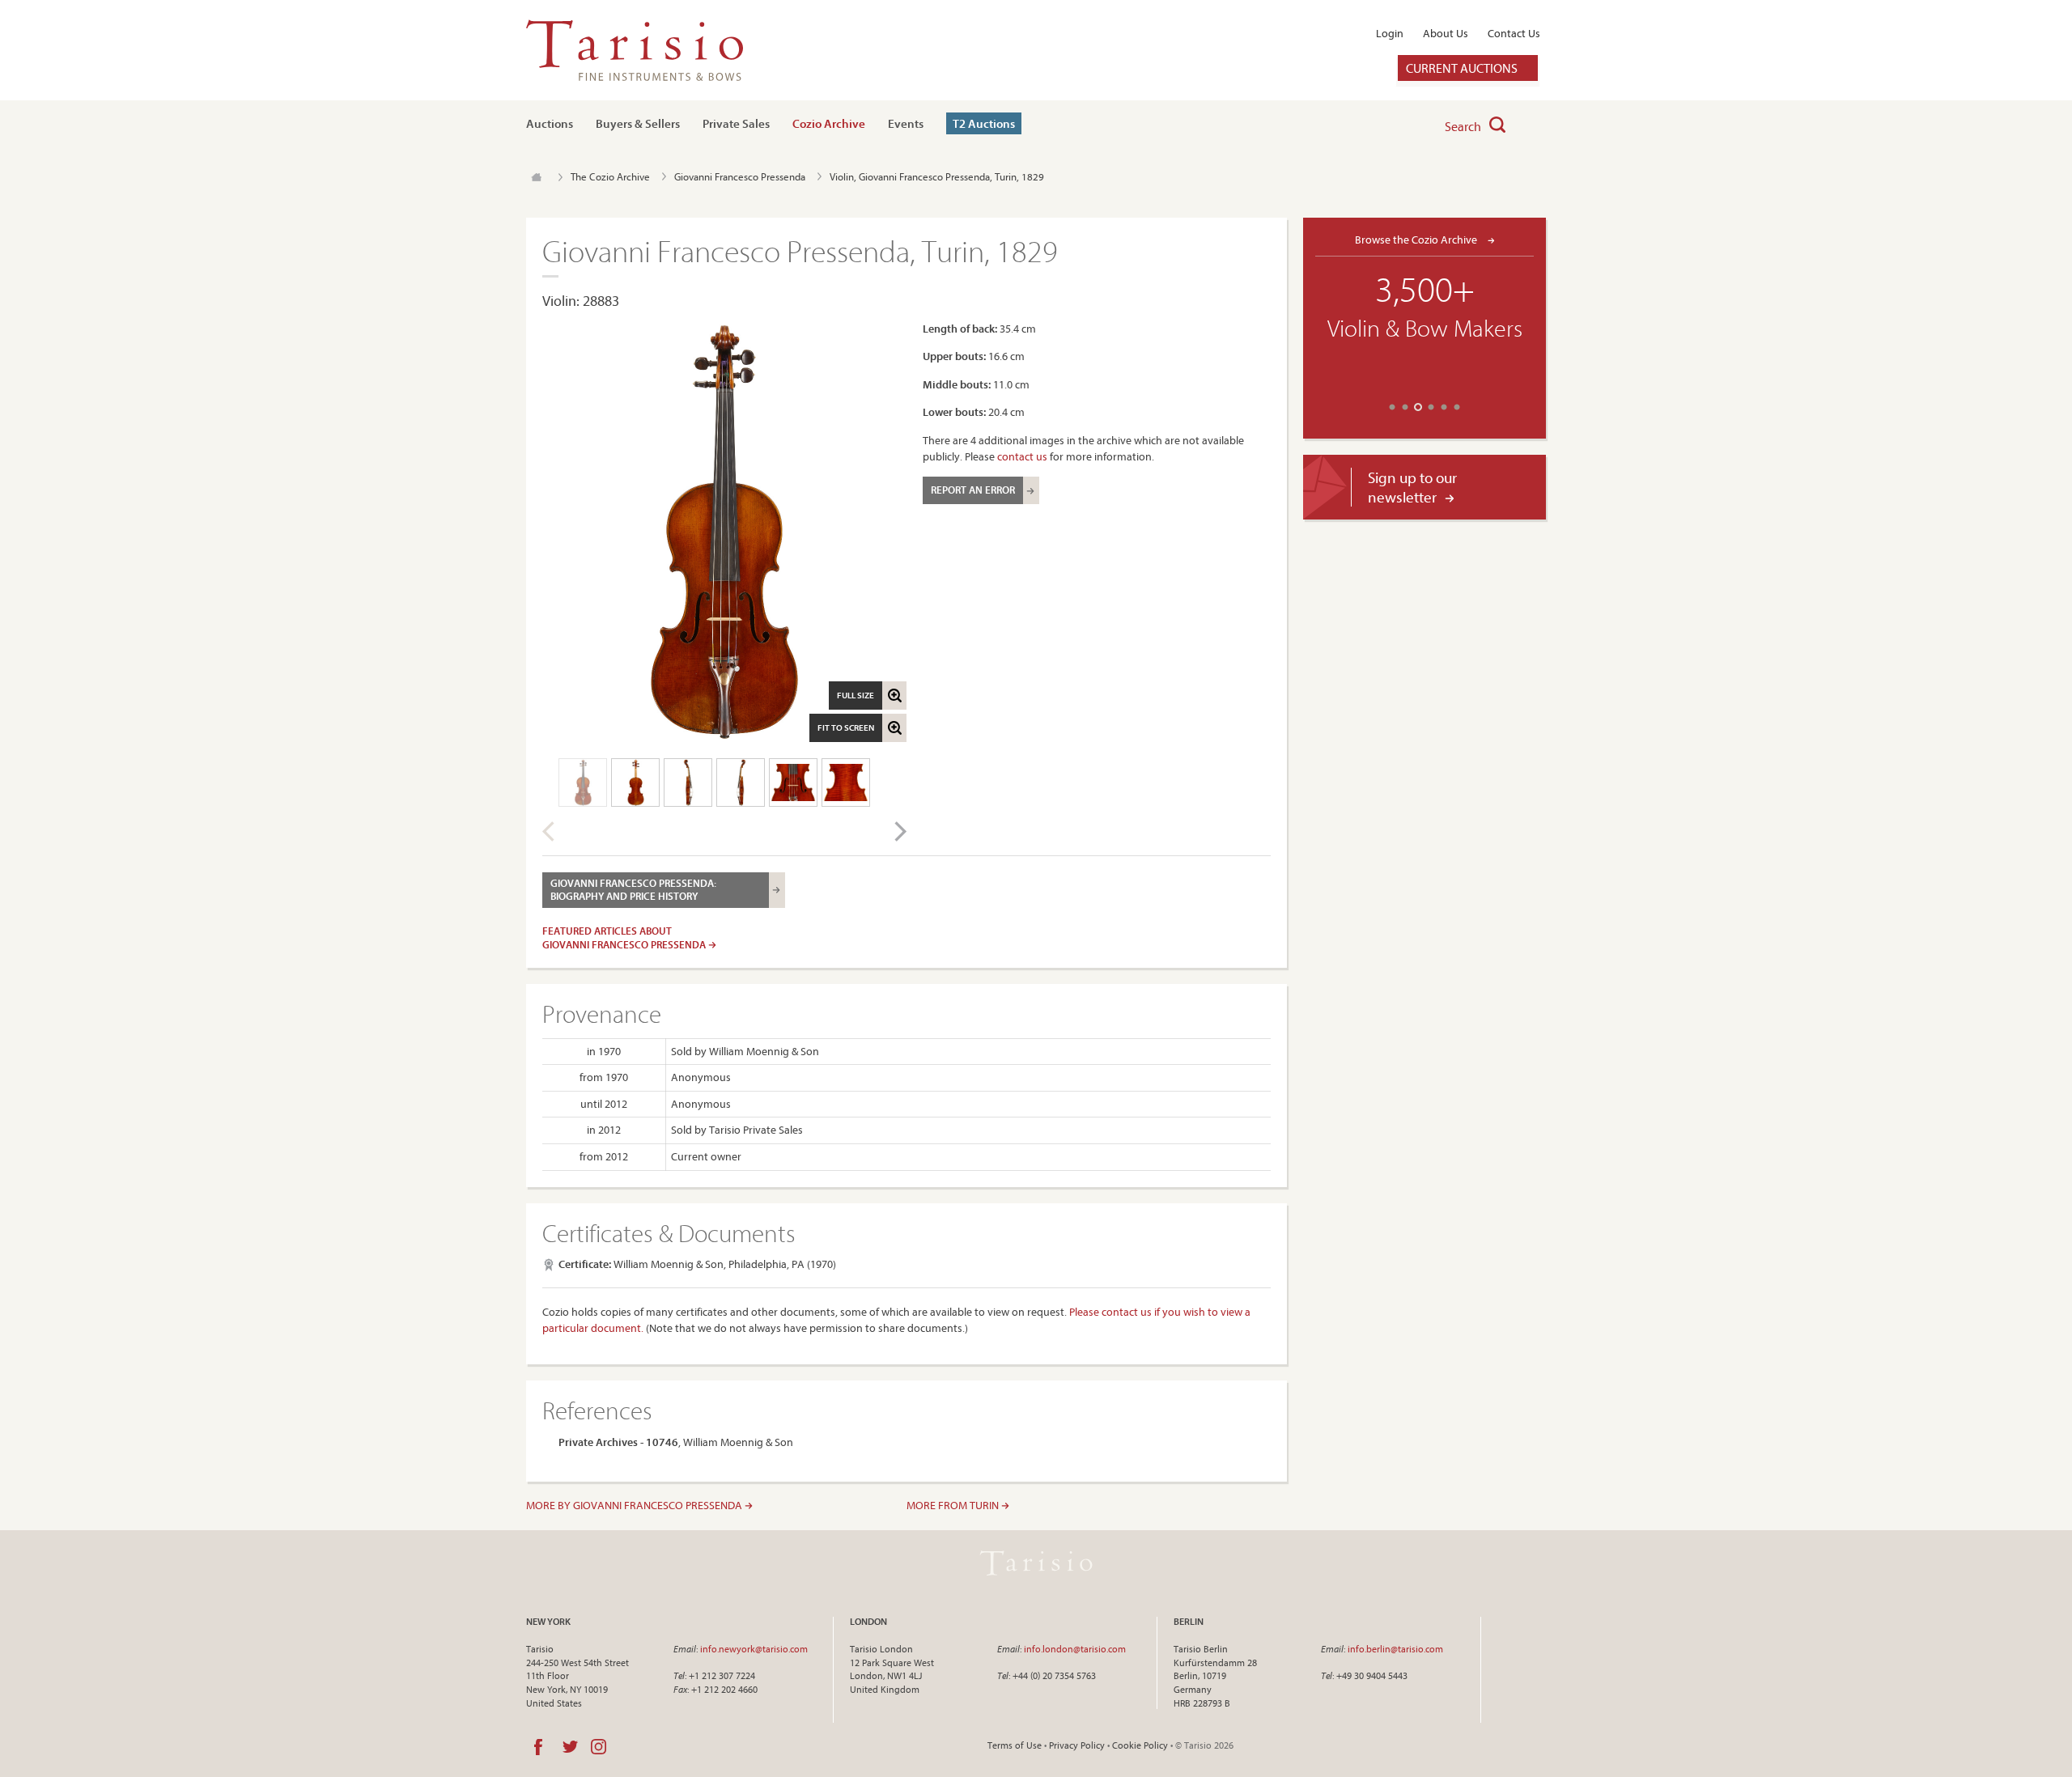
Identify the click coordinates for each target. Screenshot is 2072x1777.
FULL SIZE (856, 695)
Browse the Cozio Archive (1417, 239)
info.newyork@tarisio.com (754, 1649)
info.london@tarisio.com (1075, 1649)
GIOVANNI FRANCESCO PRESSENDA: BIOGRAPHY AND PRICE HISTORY (633, 889)
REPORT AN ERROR (973, 490)
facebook (538, 1747)
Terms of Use (1015, 1745)
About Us (1446, 33)
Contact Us (1514, 33)
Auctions (550, 123)
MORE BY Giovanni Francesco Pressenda (635, 1505)
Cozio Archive (829, 123)
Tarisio (1036, 1563)
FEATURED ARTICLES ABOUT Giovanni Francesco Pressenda (625, 937)
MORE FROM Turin (954, 1505)
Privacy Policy (1077, 1745)
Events (906, 123)
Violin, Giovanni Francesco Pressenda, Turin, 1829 (937, 176)
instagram (599, 1747)
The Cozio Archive (610, 176)
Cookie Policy (1140, 1745)
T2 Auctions (984, 123)
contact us (1022, 456)
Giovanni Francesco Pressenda (740, 176)
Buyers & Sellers (638, 123)
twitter (570, 1747)
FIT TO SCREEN (846, 727)
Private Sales (736, 123)
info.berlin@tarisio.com (1395, 1649)
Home (536, 177)
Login (1390, 33)
